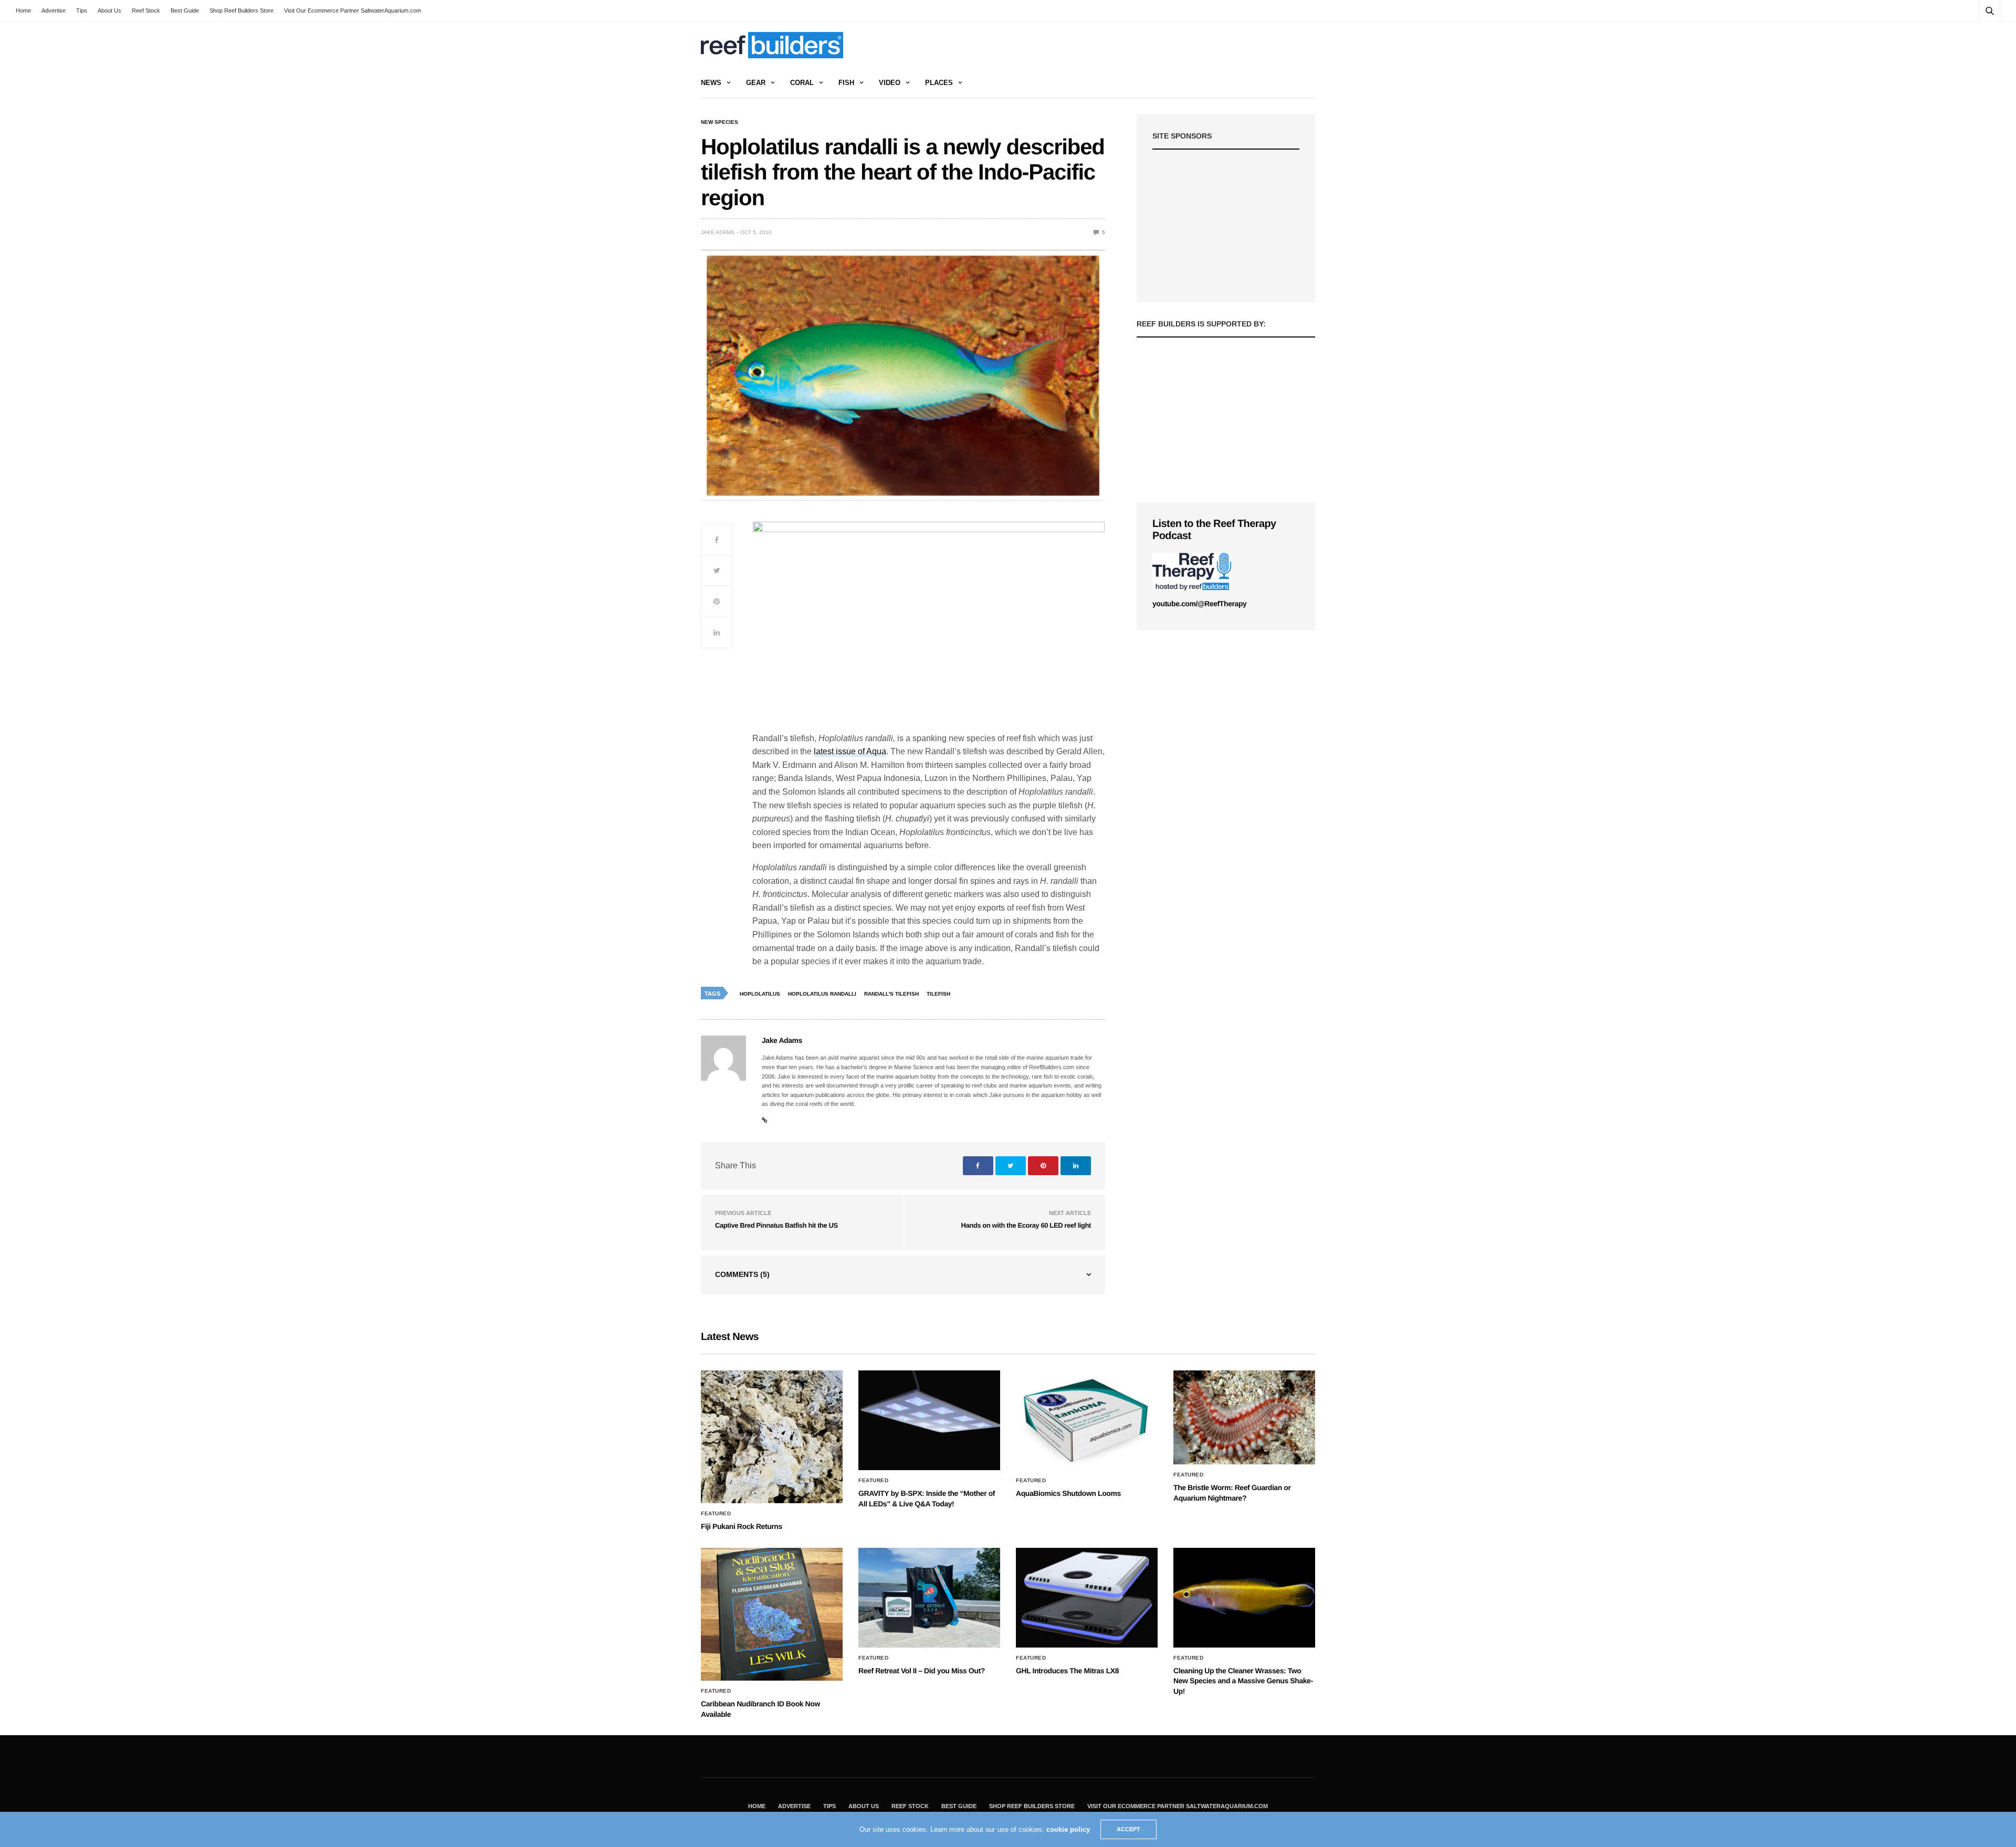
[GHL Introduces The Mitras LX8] (1087, 1598)
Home (23, 10)
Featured (716, 1514)
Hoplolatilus (760, 994)
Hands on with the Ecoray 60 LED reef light (1026, 1225)
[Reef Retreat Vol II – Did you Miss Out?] (929, 1598)
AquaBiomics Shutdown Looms (1068, 1493)
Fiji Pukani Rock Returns (742, 1526)
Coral (802, 83)
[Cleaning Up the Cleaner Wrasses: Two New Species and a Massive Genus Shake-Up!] (1244, 1598)
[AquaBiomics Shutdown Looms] (1087, 1420)
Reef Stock (146, 10)
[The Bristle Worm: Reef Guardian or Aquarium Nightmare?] (1244, 1417)
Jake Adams (718, 232)
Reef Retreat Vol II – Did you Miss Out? (922, 1671)
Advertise (54, 10)
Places (939, 83)
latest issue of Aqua (850, 751)
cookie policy (1068, 1829)
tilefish (938, 994)
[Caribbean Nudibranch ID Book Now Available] (772, 1614)
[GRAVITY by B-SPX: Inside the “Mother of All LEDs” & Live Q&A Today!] (929, 1420)
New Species (720, 122)
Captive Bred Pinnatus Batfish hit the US (776, 1225)
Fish (846, 83)
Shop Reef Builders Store (241, 10)
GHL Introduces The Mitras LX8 (1067, 1671)
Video (890, 83)
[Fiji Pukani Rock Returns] (772, 1437)
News (711, 83)
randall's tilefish (891, 994)
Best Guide (185, 10)
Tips (82, 10)
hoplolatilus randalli (822, 994)
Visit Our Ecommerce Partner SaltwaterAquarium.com (353, 10)
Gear (756, 83)
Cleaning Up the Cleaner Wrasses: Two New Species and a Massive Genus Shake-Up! (1243, 1681)
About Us (109, 10)
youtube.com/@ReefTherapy (1199, 604)
